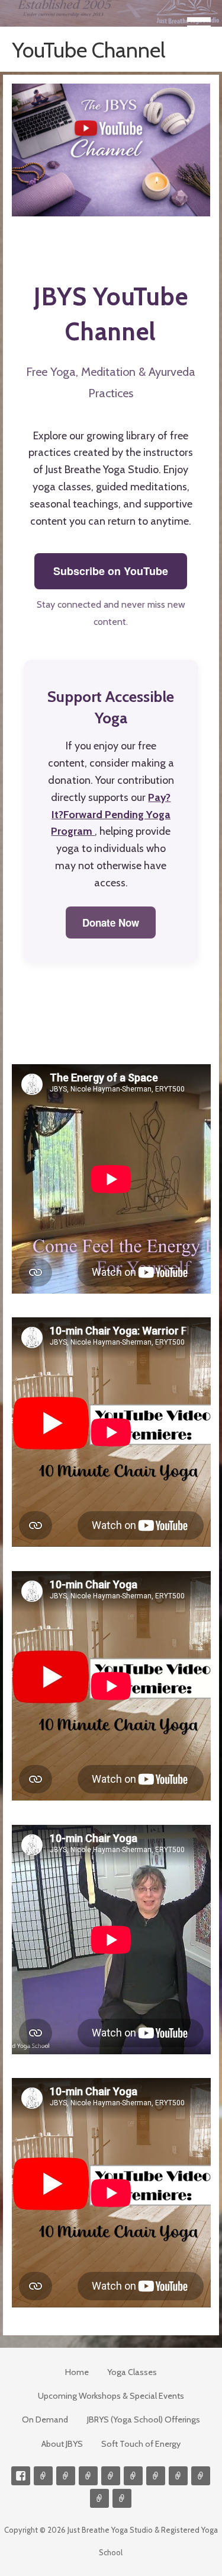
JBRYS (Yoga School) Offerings (144, 2419)
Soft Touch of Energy (141, 2444)
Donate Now (111, 922)
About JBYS (62, 2444)
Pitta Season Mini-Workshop (88, 2476)
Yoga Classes (132, 2372)
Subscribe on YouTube (111, 571)
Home (77, 2372)
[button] (203, 21)
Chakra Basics (122, 2498)
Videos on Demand (66, 2476)
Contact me (43, 2476)
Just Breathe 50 (201, 2476)
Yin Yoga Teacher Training (156, 2476)
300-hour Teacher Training (111, 2476)
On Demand (45, 2419)
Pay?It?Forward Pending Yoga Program (111, 815)
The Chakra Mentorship (99, 2498)
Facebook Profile (21, 2476)
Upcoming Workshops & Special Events (111, 2396)
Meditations (133, 2476)
